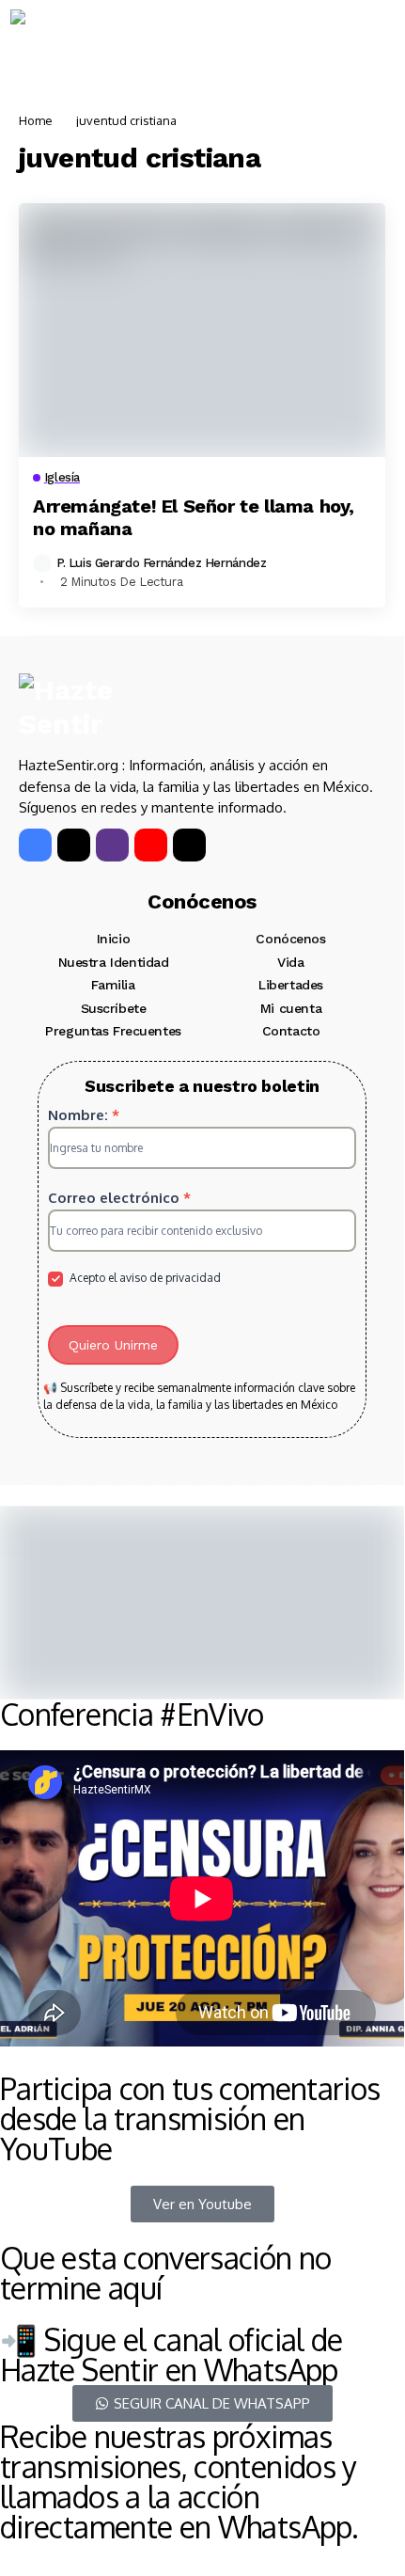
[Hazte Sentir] (67, 43)
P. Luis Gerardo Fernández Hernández (161, 563)
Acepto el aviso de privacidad (144, 1278)
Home (36, 120)
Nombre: (84, 1115)
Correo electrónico (119, 1198)
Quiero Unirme (113, 1345)
